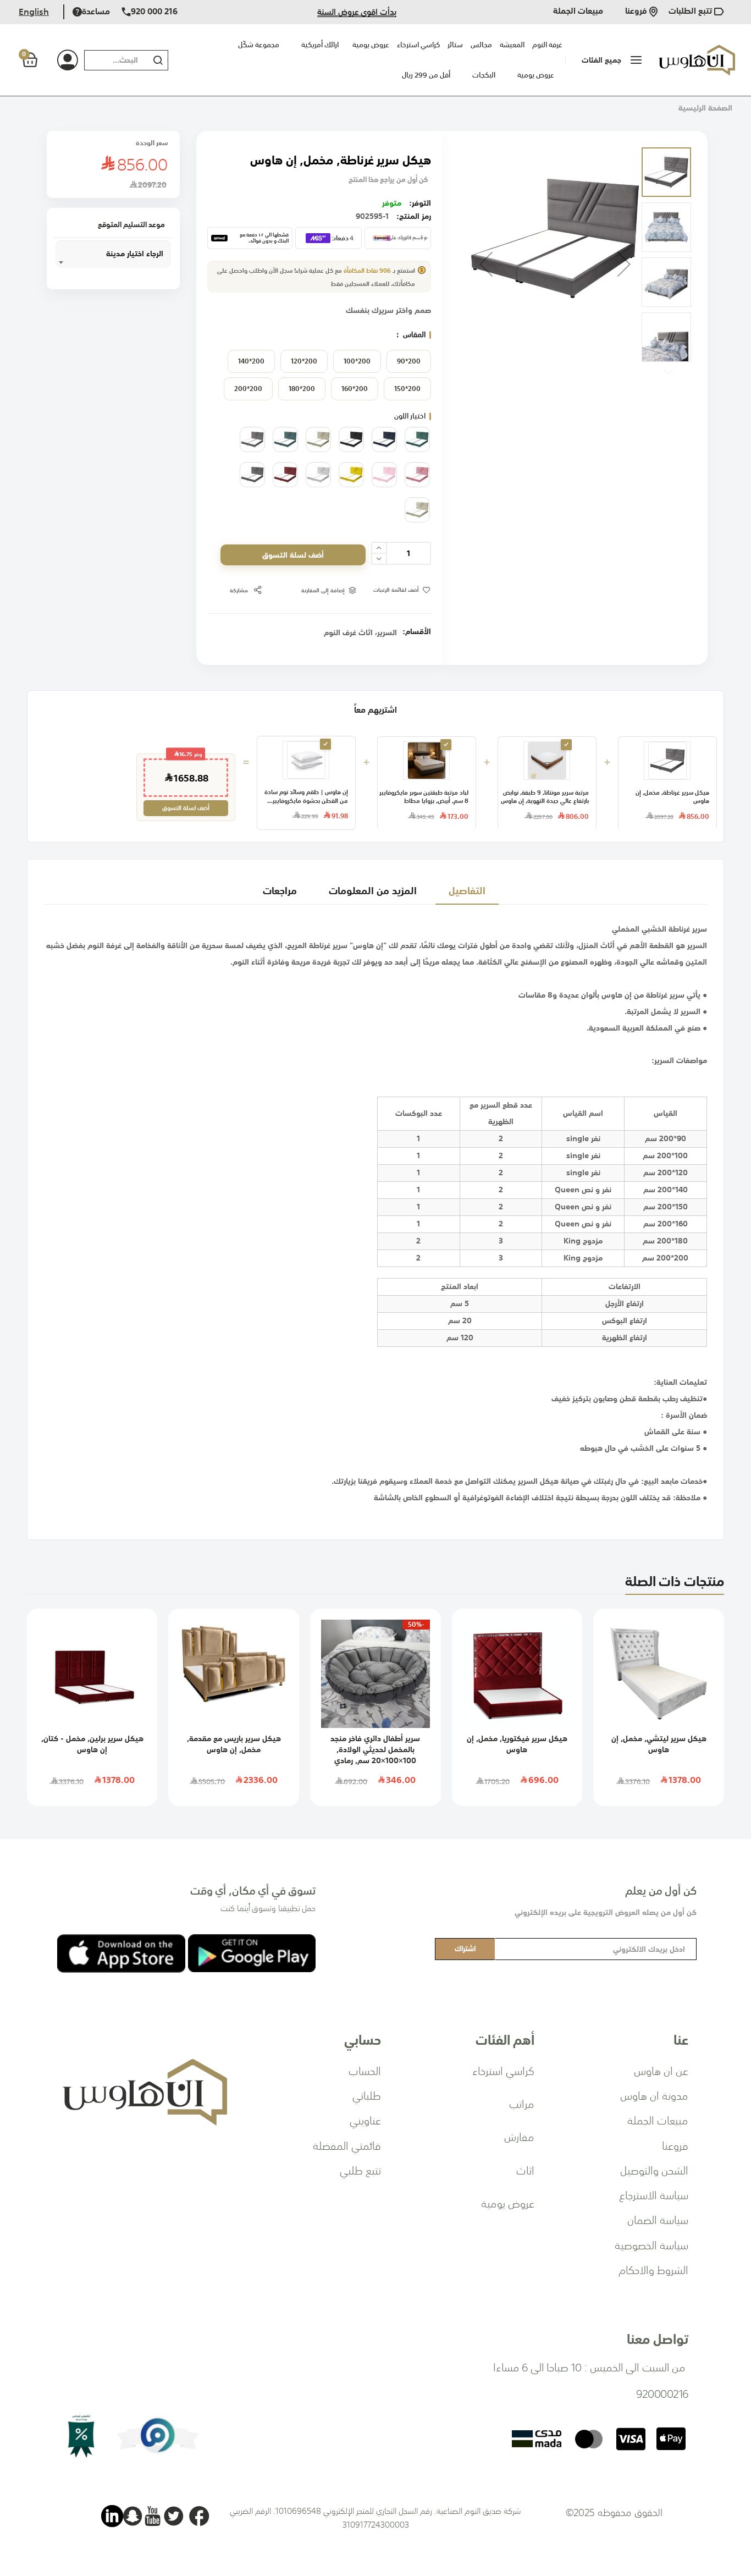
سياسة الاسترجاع (654, 2194)
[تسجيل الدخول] (55, 60)
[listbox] (319, 378)
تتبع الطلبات (691, 12)
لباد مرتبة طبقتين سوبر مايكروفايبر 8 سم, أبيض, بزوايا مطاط (424, 797)
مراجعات (280, 890)
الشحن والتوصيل (654, 2170)
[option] (417, 439)
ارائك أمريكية (320, 45)
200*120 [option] (304, 361)
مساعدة (96, 12)
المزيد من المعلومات (373, 890)
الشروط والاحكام (653, 2269)
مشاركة (239, 590)
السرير (387, 632)
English (34, 12)
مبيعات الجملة (578, 12)
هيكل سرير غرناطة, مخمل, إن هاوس (672, 797)
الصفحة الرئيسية (705, 108)
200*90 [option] (409, 361)
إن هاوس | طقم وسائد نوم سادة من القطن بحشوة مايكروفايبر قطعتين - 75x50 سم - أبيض (306, 797)
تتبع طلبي (360, 2170)
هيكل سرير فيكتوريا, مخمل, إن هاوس (517, 1744)
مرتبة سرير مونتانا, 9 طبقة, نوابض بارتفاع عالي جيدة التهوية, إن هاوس (545, 797)
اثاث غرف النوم (348, 632)
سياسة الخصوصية (651, 2244)
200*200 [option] (248, 389)
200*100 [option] (357, 361)
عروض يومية (536, 75)
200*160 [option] (355, 389)
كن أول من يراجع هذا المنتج (388, 180)
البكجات (484, 75)
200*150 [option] (407, 389)
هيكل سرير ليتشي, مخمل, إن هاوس (659, 1744)
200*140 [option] (251, 361)
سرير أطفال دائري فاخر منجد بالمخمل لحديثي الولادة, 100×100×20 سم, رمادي (375, 1749)
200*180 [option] (302, 389)
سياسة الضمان (658, 2219)
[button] (486, 264)
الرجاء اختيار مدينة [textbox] (135, 254)
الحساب (365, 2070)
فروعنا (637, 12)
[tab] (467, 890)
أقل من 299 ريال (426, 75)
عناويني (365, 2120)
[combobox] (114, 60)
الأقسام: (417, 631)
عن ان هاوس (661, 2070)
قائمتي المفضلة (347, 2145)
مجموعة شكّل (259, 45)
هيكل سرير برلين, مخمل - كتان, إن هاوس (92, 1744)
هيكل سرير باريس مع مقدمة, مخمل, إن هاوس (234, 1744)
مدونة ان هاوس (654, 2095)
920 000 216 (154, 12)
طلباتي (367, 2095)
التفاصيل (467, 890)
